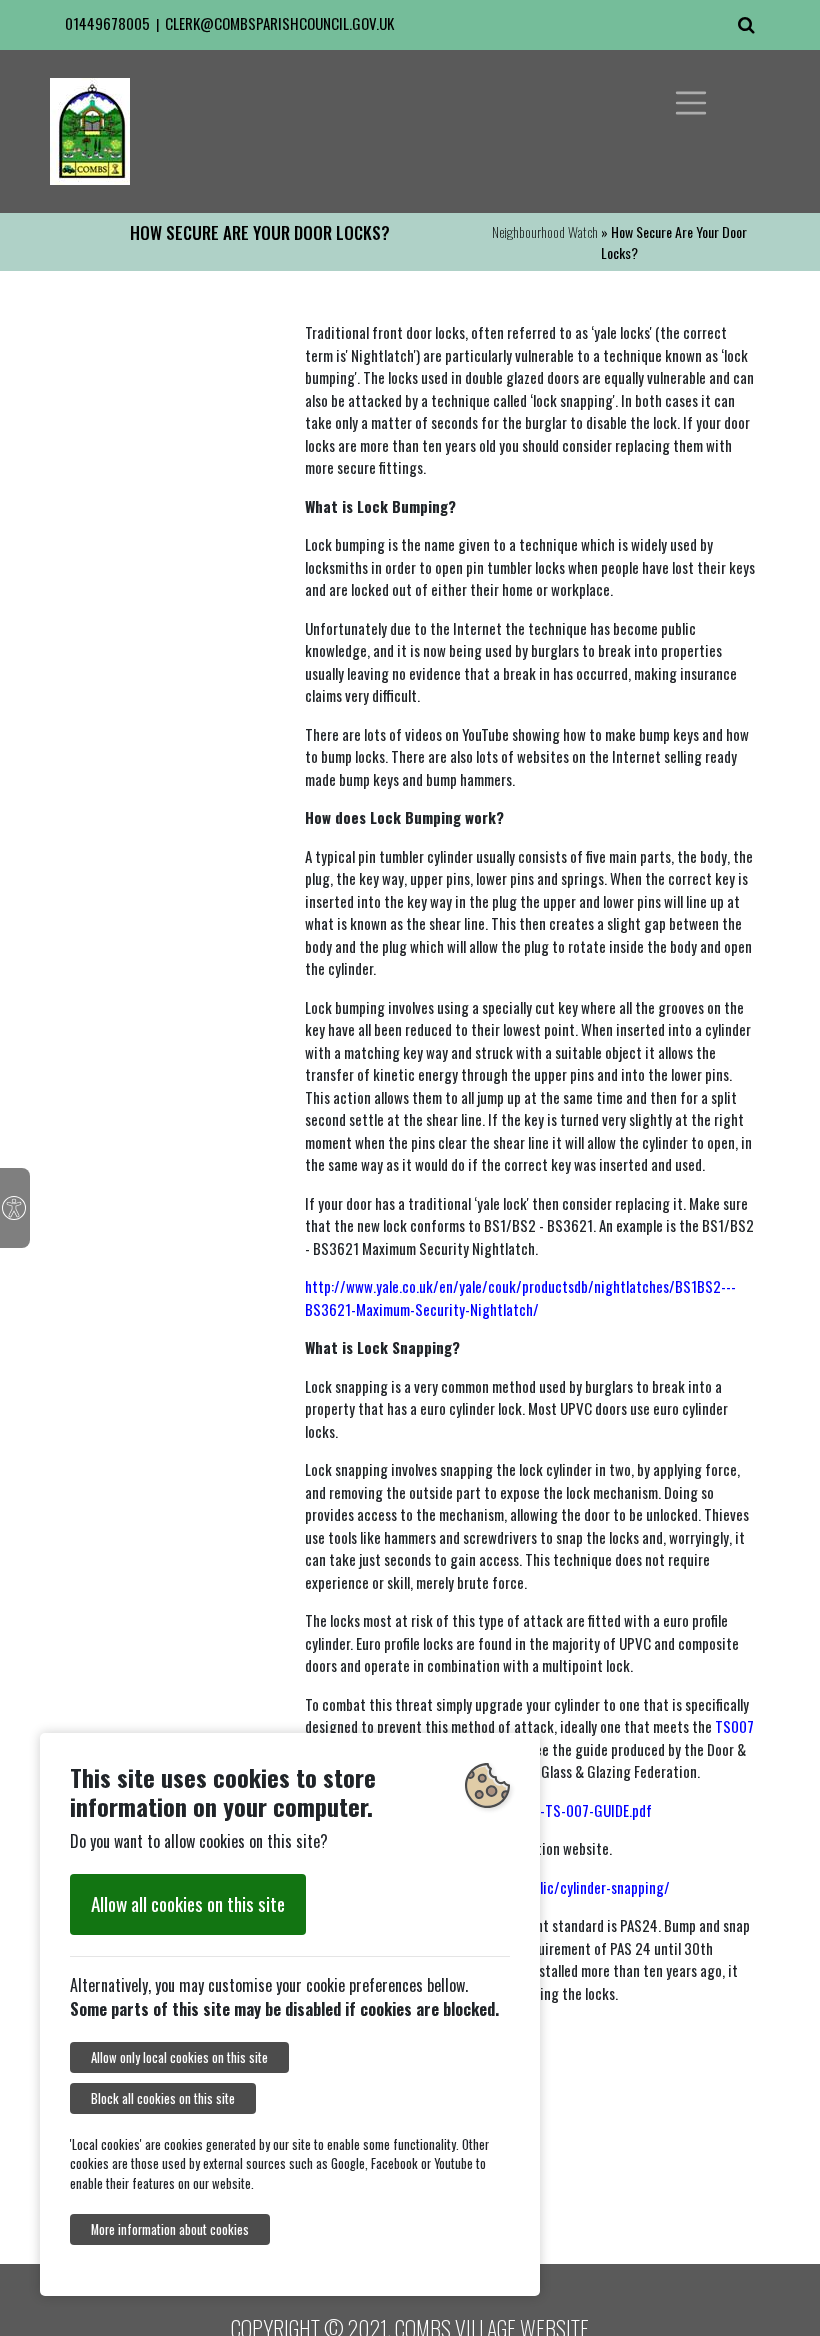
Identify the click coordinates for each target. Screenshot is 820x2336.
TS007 (734, 1726)
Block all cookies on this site (163, 2098)
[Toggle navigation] (691, 103)
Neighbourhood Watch (545, 231)
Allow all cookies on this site (188, 1903)
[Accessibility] (15, 1208)
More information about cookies (170, 2229)
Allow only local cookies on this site (179, 2057)
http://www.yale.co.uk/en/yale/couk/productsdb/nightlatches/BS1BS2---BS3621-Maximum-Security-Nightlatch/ (520, 1297)
